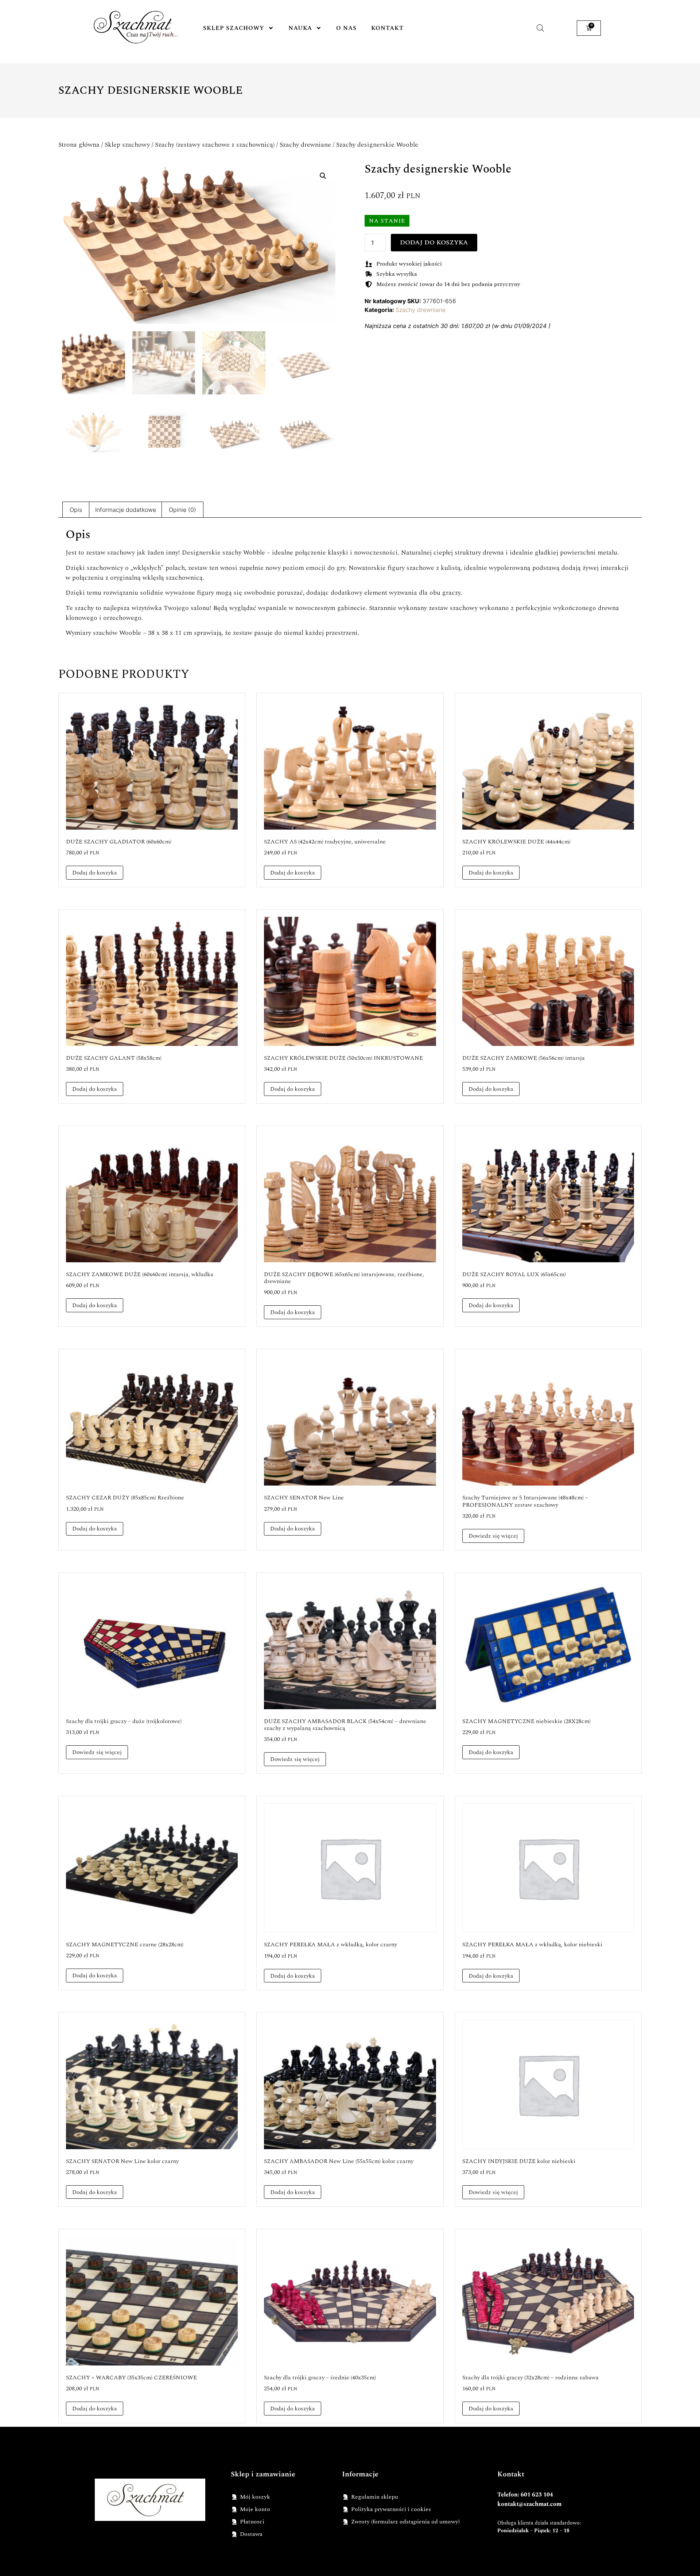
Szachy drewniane (305, 145)
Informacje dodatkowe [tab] (126, 510)
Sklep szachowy (234, 28)
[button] (323, 176)
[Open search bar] (540, 28)
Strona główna (79, 145)
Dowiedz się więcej (493, 1536)
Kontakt (387, 28)
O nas (346, 28)
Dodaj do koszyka (434, 242)
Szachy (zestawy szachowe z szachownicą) (215, 145)
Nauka (300, 28)
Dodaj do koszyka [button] (95, 873)
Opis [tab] (76, 510)
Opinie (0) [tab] (182, 510)
